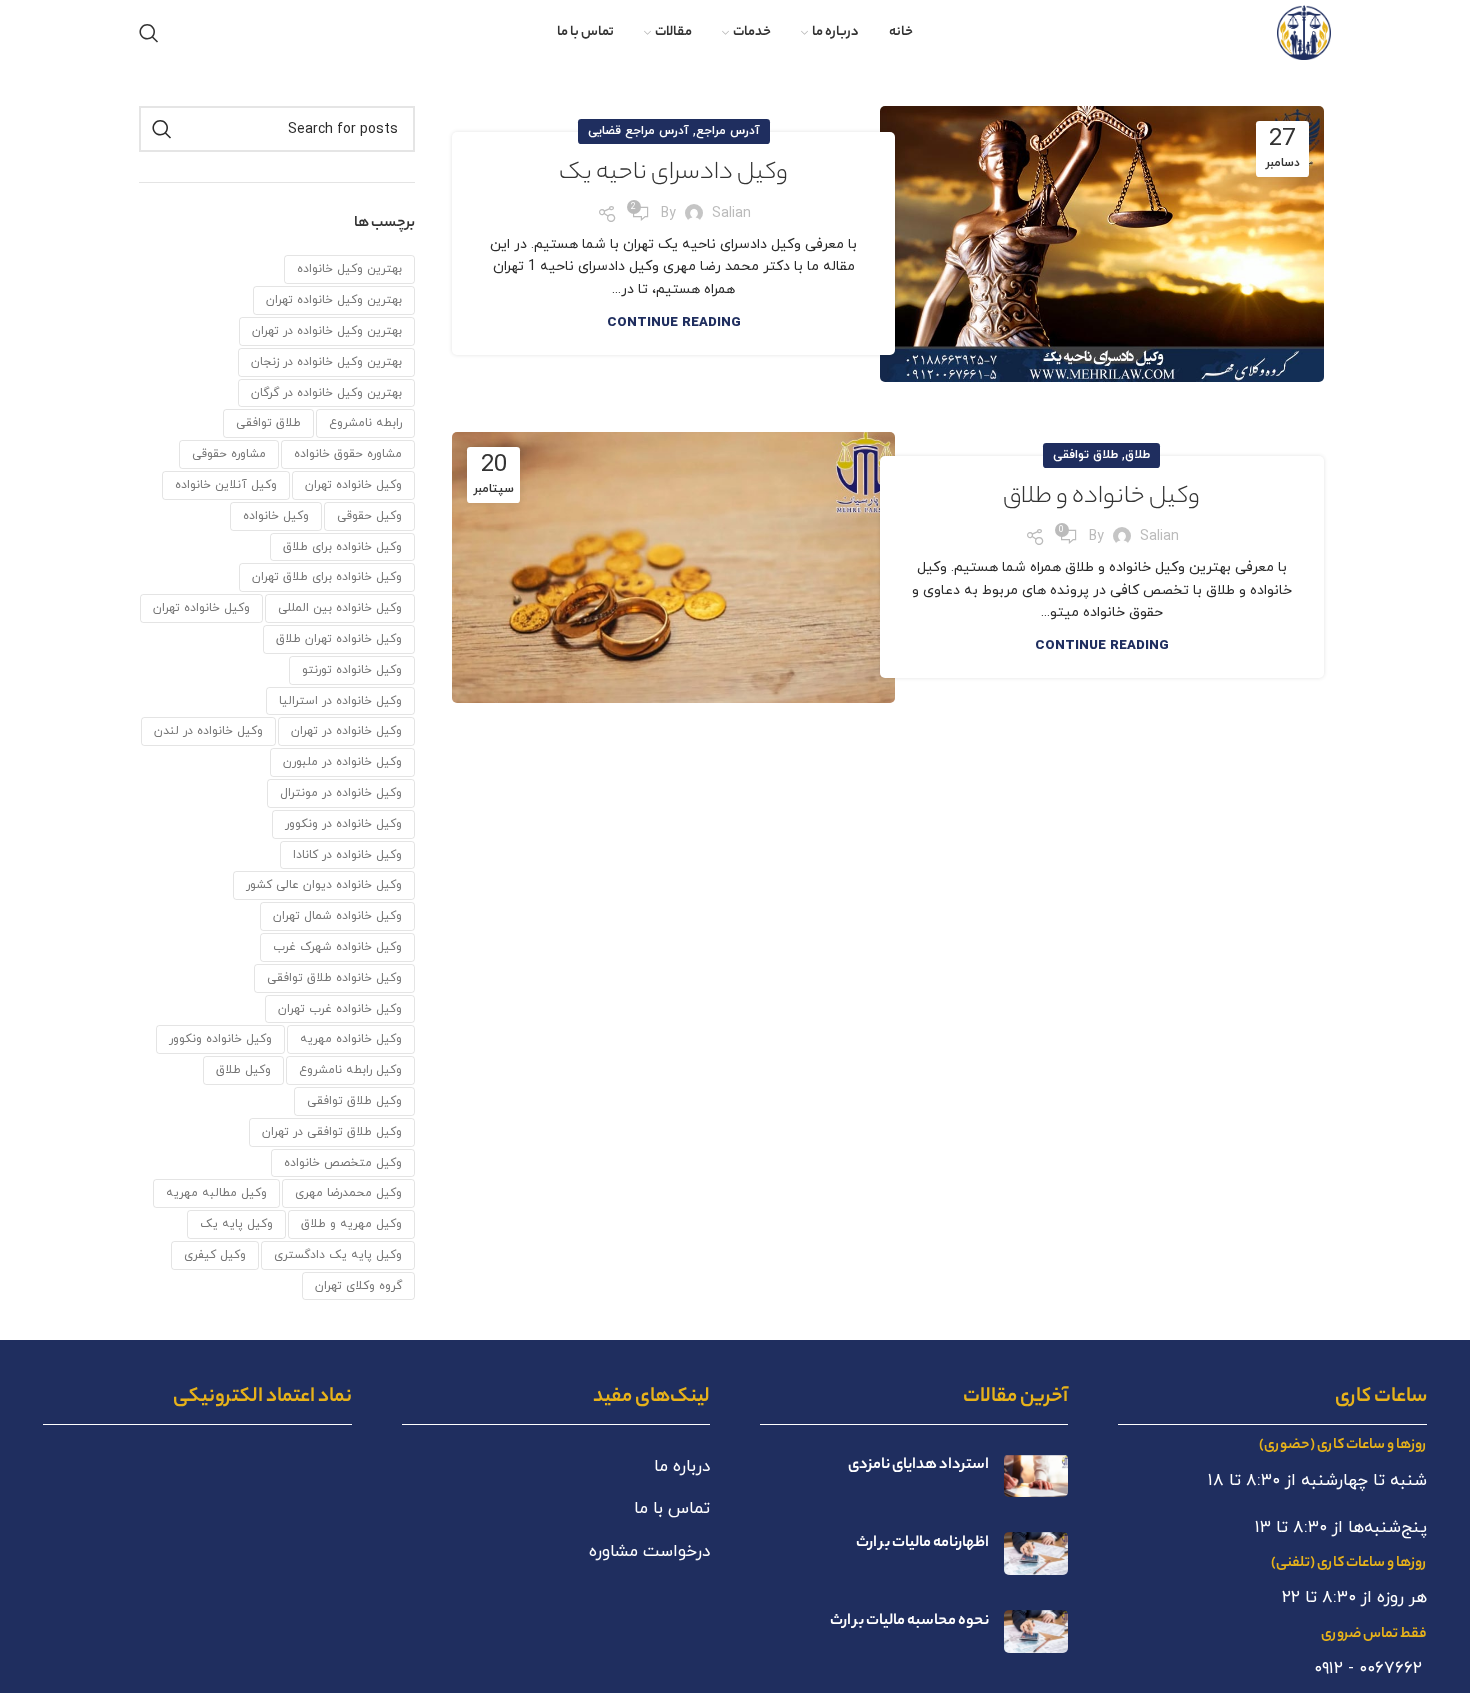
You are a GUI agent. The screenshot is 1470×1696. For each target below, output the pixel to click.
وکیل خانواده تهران (201, 608)
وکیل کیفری (215, 1255)
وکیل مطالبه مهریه (216, 1193)
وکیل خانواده (276, 516)
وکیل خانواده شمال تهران (337, 916)
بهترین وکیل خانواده (349, 269)
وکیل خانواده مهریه (351, 1039)
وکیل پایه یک (236, 1224)
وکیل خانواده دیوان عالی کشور (324, 885)
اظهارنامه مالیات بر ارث (922, 1543)
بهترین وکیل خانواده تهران (334, 300)
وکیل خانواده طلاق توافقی (334, 978)
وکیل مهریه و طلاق (351, 1224)
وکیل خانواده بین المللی (340, 608)
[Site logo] (1304, 31)
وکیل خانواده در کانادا (347, 855)
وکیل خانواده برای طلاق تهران (327, 577)
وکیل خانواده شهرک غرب (337, 947)
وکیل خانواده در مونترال (341, 793)
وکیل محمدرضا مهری (348, 1193)
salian (731, 213)
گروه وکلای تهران (358, 1286)
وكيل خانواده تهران (353, 485)
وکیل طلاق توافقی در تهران (332, 1132)
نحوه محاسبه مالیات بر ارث (909, 1621)
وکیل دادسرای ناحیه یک (673, 174)
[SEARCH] (162, 129)
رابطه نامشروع (365, 423)
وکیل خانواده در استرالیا (340, 701)
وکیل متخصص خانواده (343, 1163)
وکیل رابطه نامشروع (350, 1070)
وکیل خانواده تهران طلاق (339, 639)
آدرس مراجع (728, 131)
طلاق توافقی (1085, 455)
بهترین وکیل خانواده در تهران (327, 331)
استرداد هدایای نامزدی (918, 1465)
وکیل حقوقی (369, 516)
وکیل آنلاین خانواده (226, 485)
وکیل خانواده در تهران (346, 731)
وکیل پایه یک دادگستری (338, 1255)
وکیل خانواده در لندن (208, 731)
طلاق (1137, 455)
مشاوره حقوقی (229, 454)
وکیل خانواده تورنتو (352, 670)
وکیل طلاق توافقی (354, 1101)
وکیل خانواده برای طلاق (342, 547)
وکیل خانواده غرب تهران (340, 1009)
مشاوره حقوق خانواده (348, 454)
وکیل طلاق (243, 1070)
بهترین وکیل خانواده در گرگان (326, 393)
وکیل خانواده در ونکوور (343, 824)
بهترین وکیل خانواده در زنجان (326, 362)
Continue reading (674, 323)
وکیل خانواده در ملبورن (342, 762)
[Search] (149, 33)
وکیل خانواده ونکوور (220, 1039)
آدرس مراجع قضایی (638, 131)
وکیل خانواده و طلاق (1101, 498)
